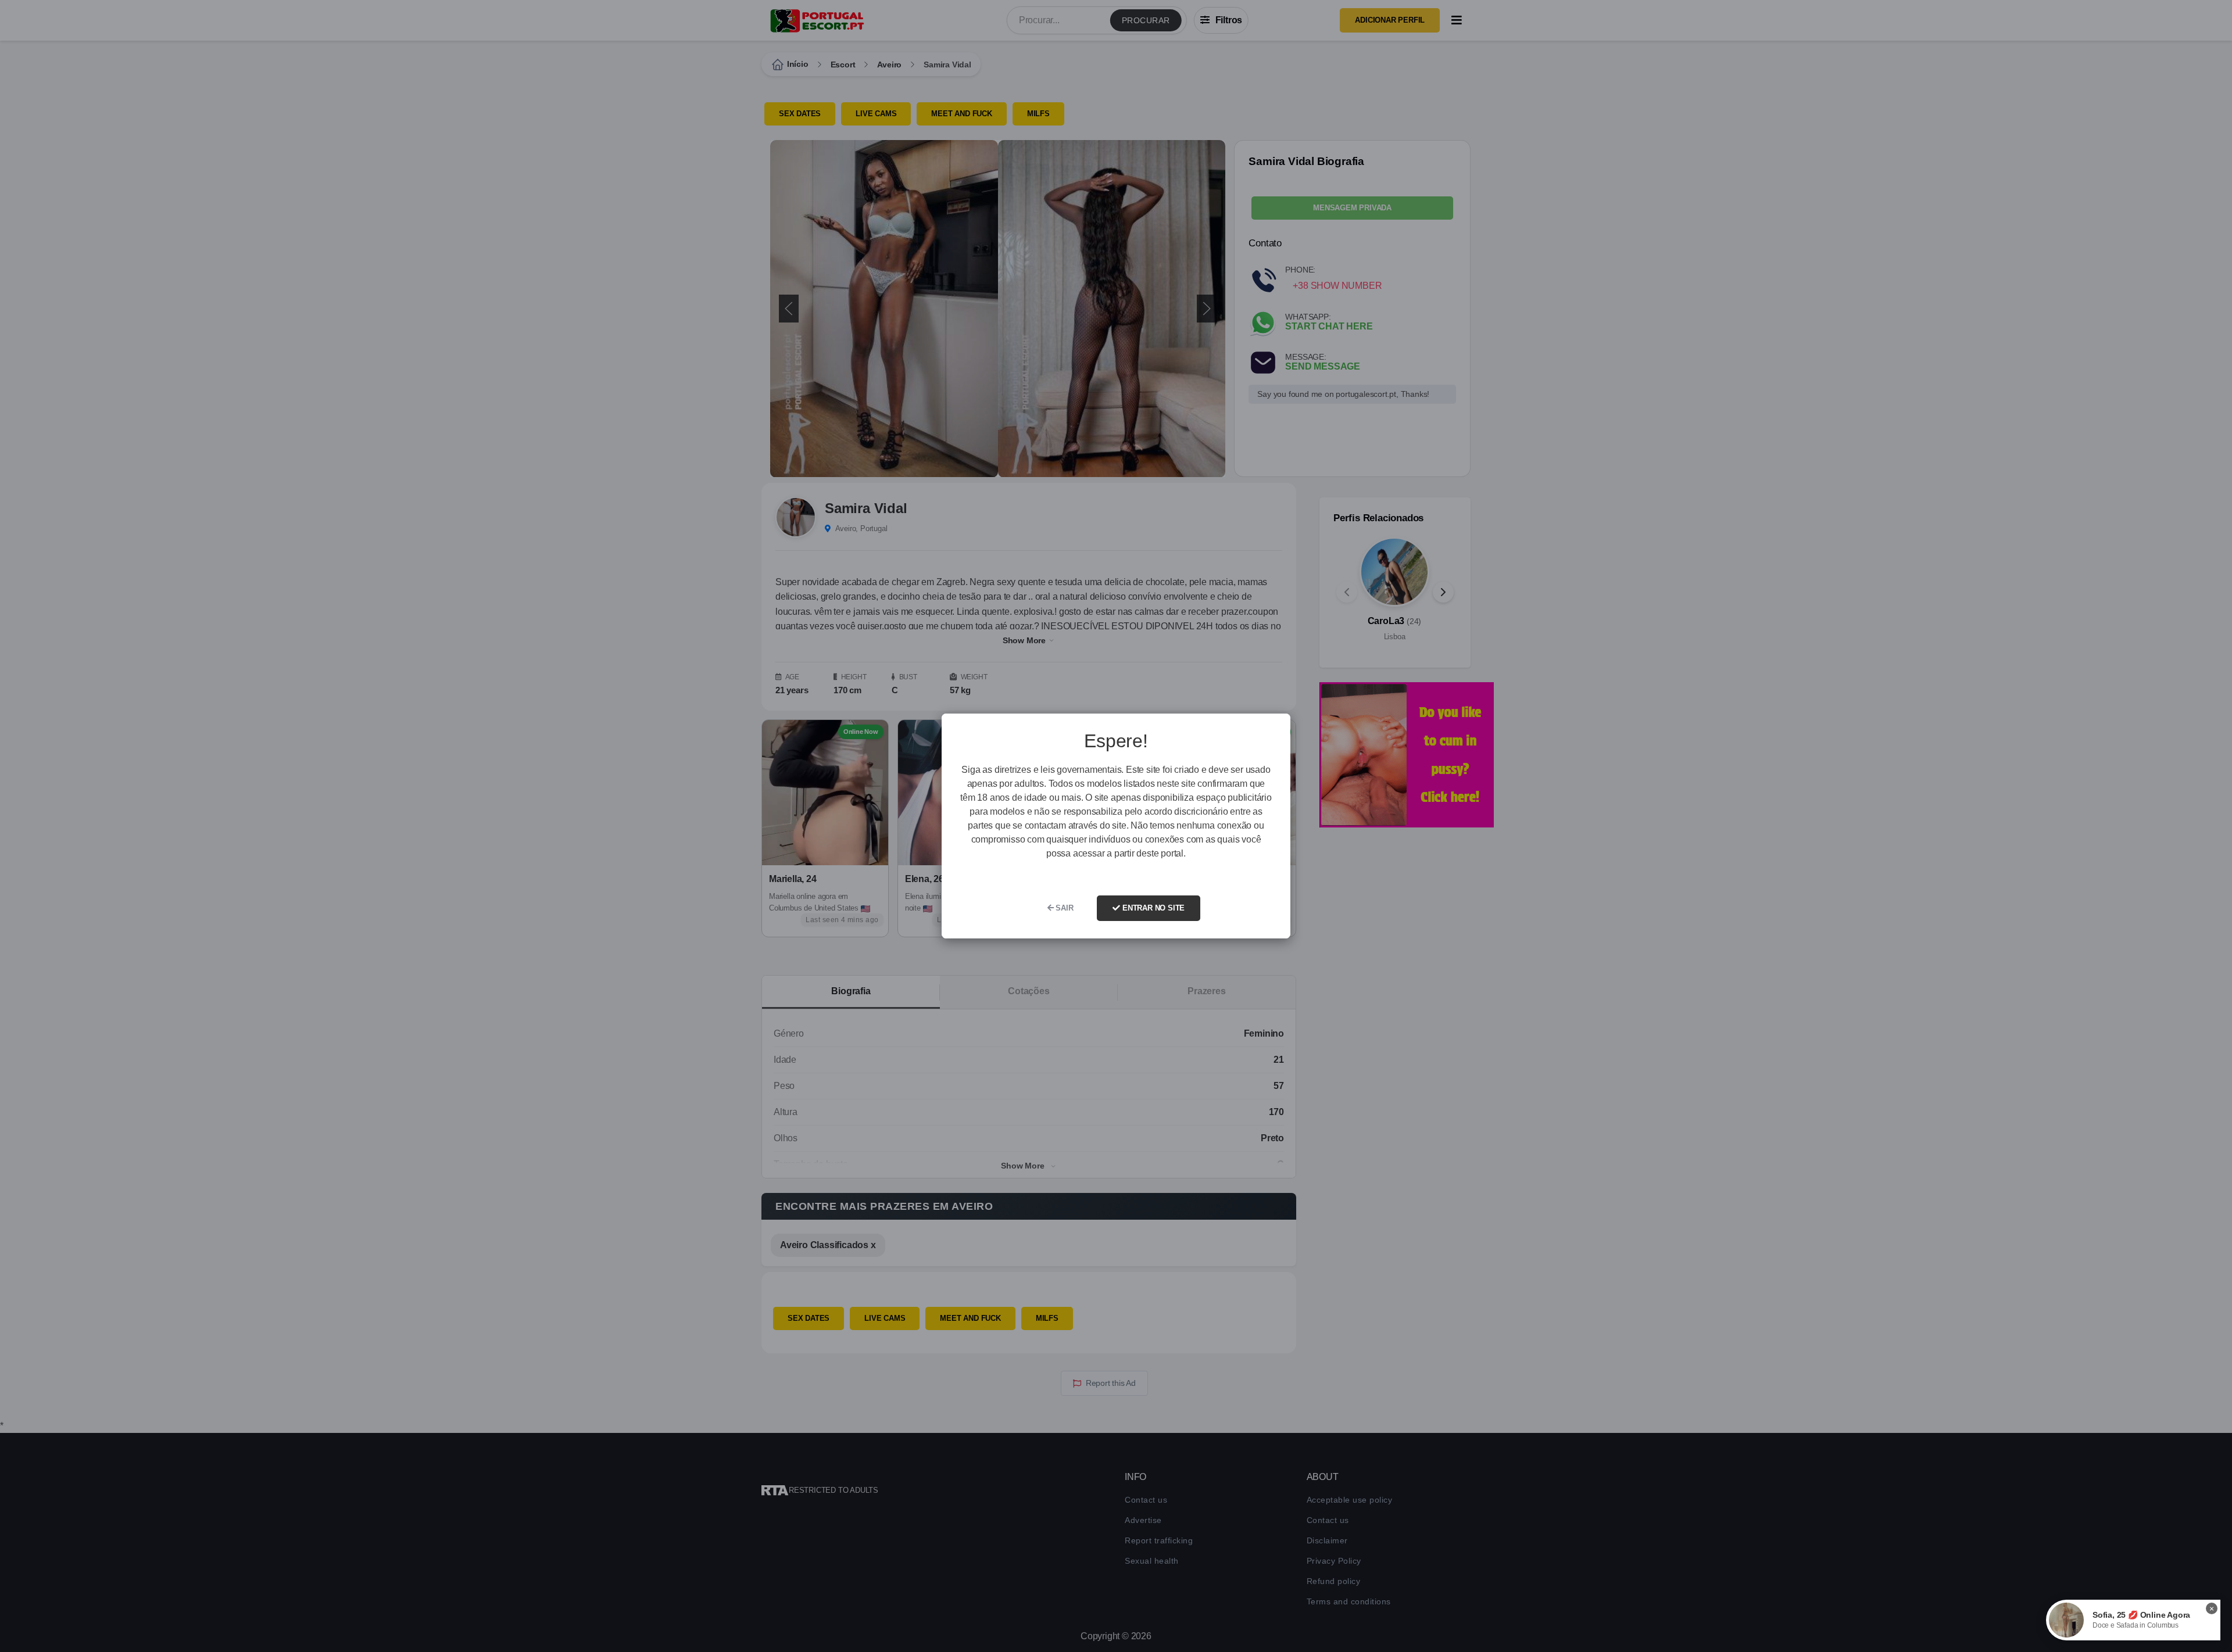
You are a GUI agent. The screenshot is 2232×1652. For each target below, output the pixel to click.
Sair (1064, 908)
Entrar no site (1152, 908)
